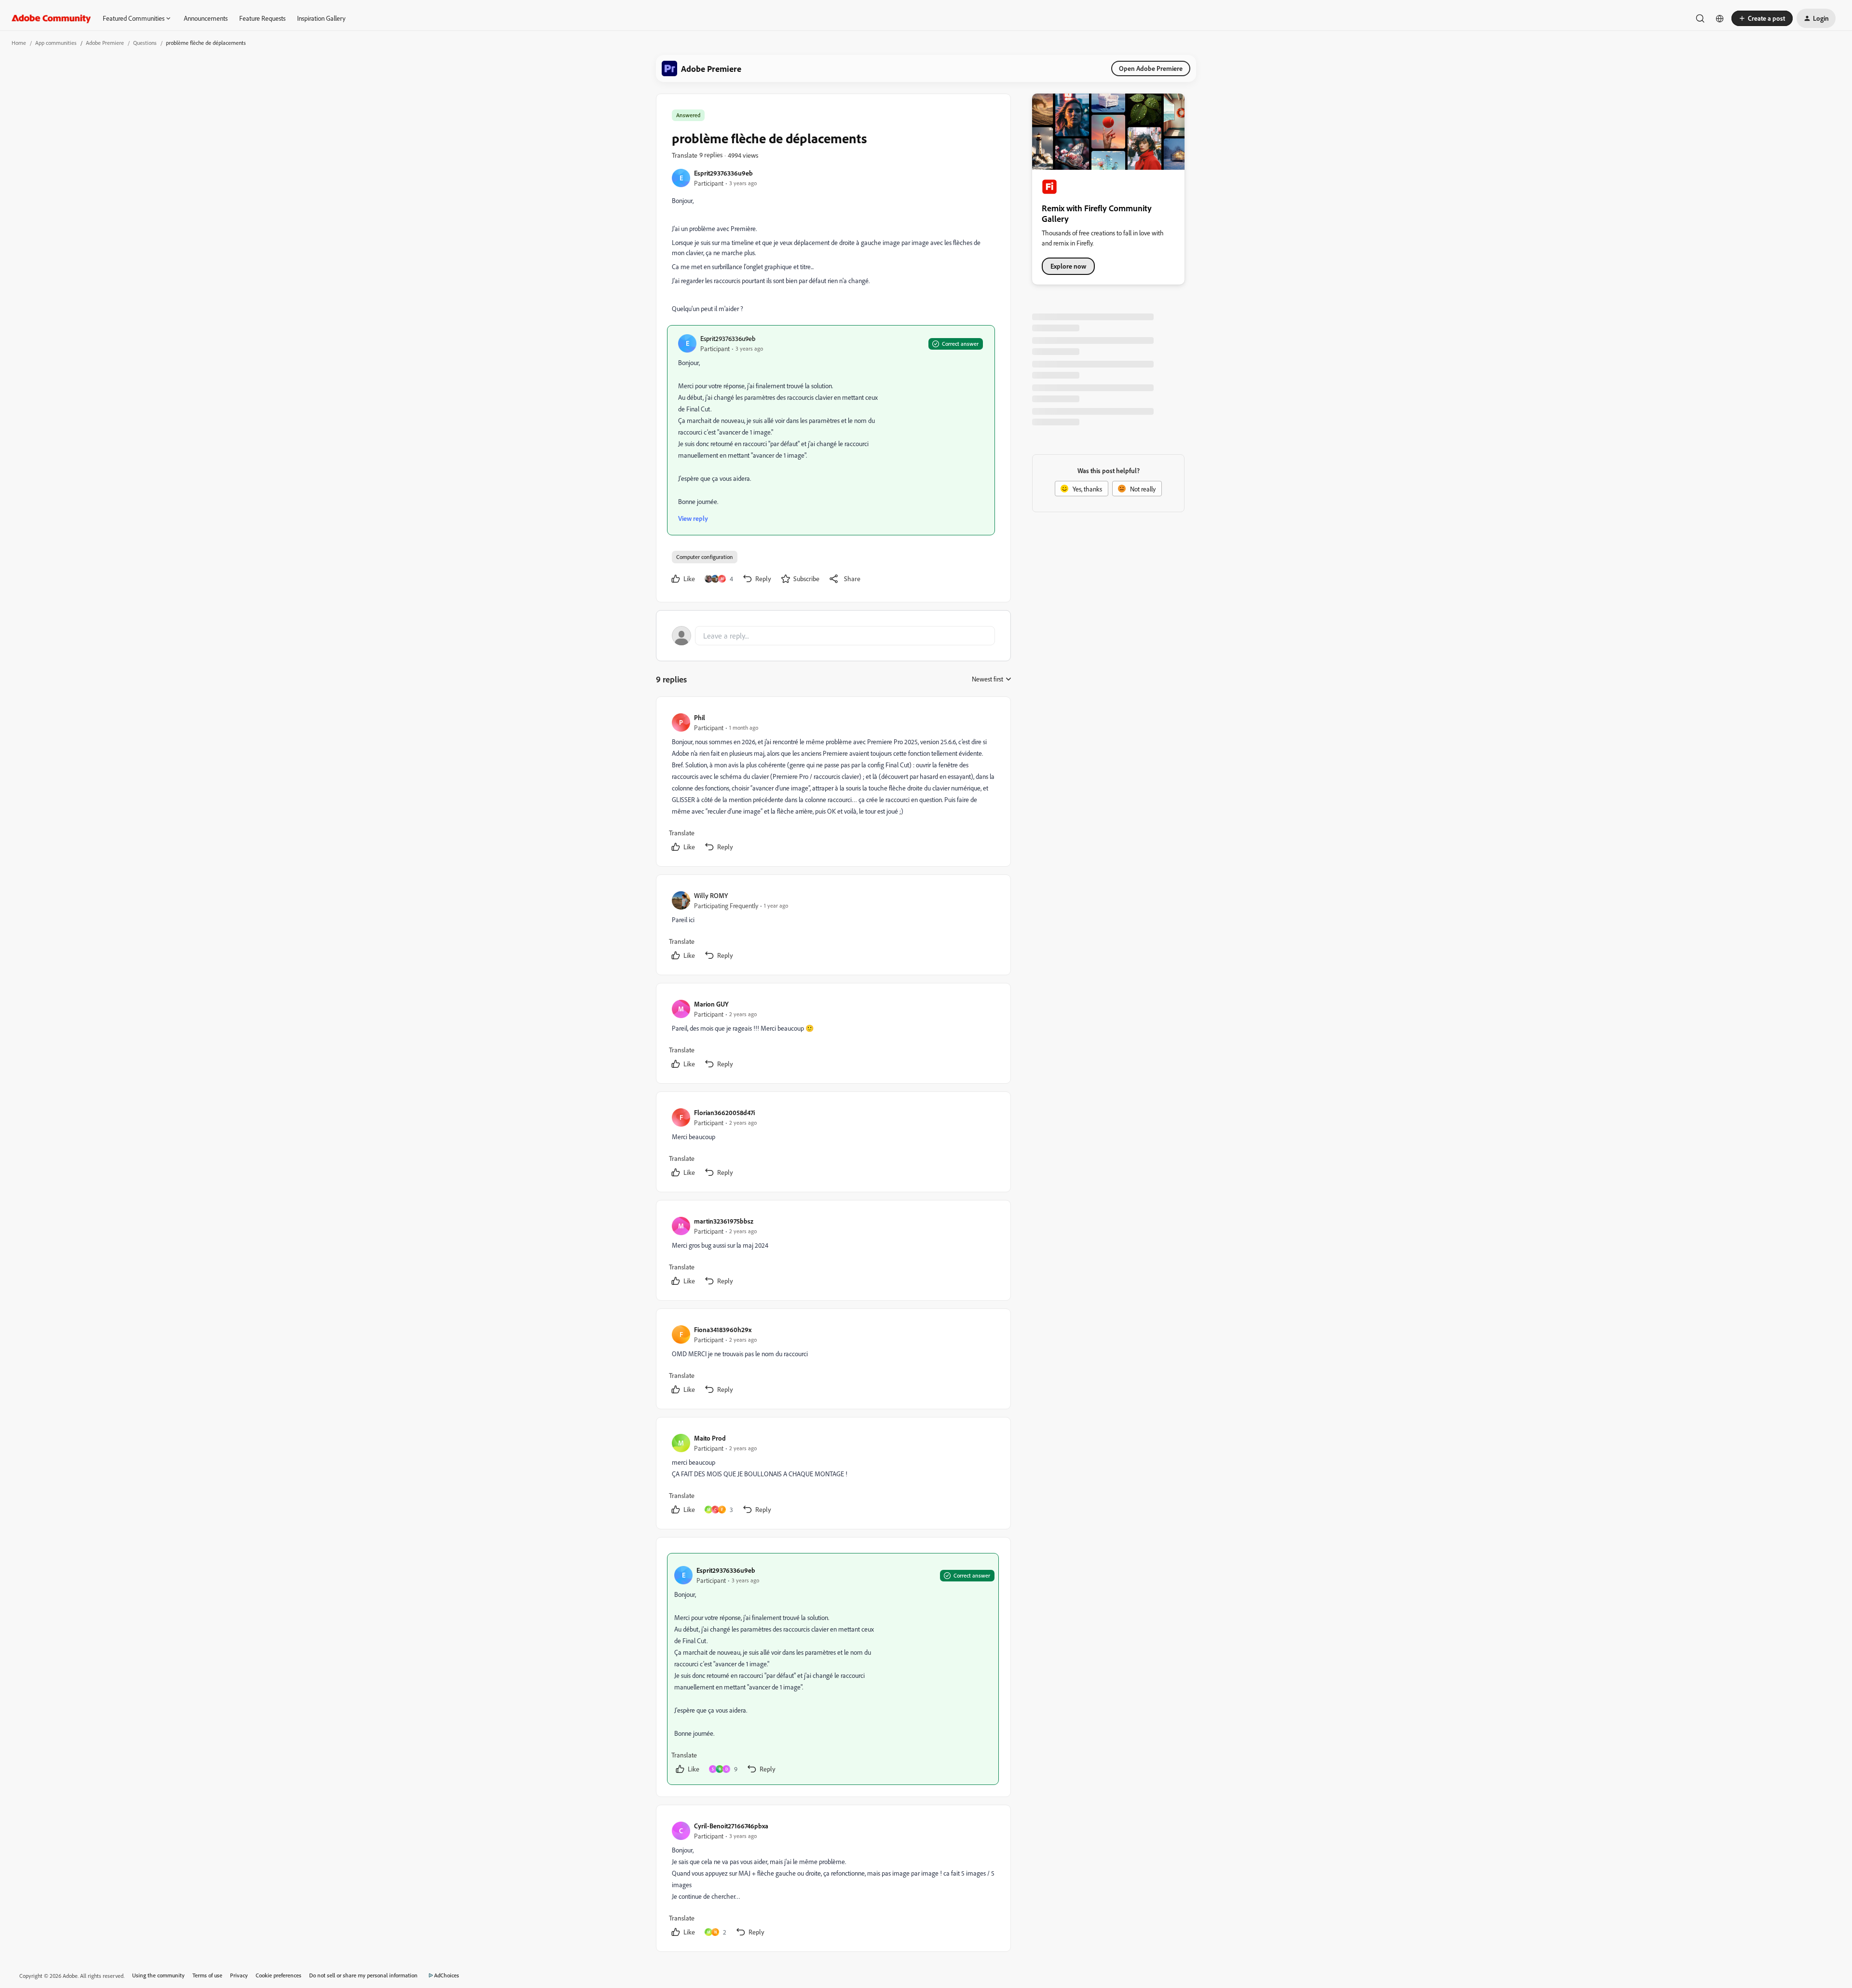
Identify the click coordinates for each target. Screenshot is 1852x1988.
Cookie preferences (279, 1975)
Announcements (206, 18)
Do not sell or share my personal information (363, 1975)
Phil (700, 717)
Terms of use (207, 1975)
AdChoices (447, 1975)
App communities (56, 43)
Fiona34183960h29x (723, 1329)
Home (19, 43)
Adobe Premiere (105, 43)
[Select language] (1720, 18)
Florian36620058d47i (724, 1112)
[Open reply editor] (833, 636)
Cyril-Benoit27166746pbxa (731, 1826)
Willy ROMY (711, 895)
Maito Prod (710, 1438)
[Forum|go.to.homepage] (51, 18)
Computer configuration (705, 557)
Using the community (158, 1975)
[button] (1762, 18)
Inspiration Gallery (321, 18)
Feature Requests (262, 18)
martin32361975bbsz (724, 1221)
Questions (145, 43)
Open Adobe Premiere (1151, 68)
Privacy (239, 1975)
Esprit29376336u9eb (723, 173)
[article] (833, 783)
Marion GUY (711, 1004)
